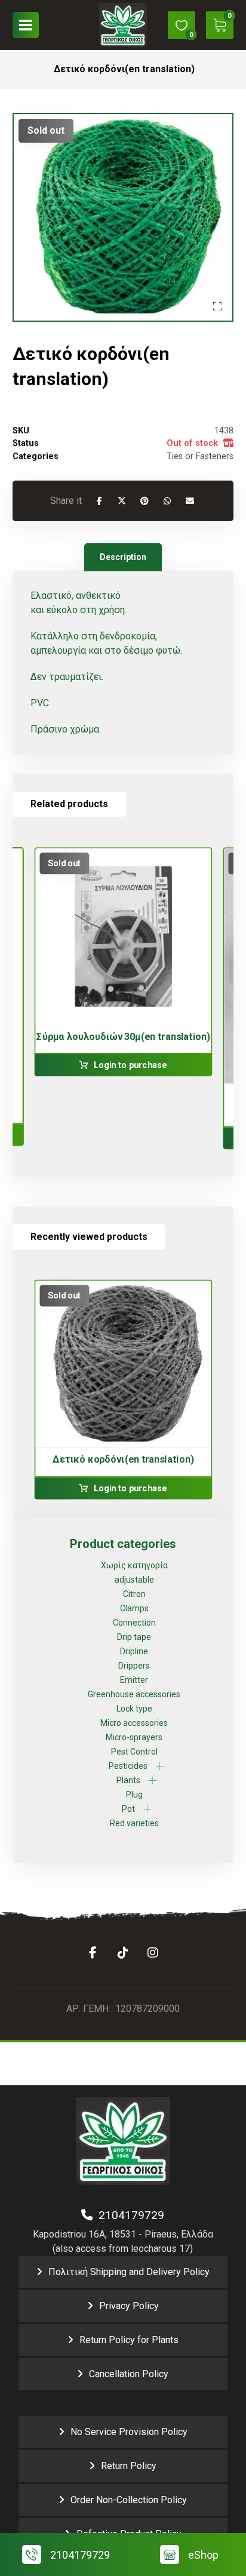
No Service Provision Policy (129, 2432)
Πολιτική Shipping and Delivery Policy (129, 2272)
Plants (128, 1780)
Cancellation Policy (129, 2374)
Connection (134, 1623)
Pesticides (128, 1766)
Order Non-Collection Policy (129, 2500)
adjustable (134, 1580)
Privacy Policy (129, 2306)
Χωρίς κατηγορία (134, 1565)
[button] (26, 25)
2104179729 (128, 2215)
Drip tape (134, 1637)
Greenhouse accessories (134, 1694)
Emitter (134, 1680)
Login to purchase (130, 1065)
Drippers (134, 1666)
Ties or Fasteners (200, 456)
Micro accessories (134, 1723)
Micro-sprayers (134, 1737)
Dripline (134, 1651)
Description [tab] (123, 557)
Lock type (134, 1709)
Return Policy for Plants (129, 2340)
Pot (128, 1809)
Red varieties (134, 1823)
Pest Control (134, 1752)
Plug (134, 1795)
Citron (134, 1594)
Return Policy (129, 2466)
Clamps (134, 1608)
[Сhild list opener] (160, 1766)
